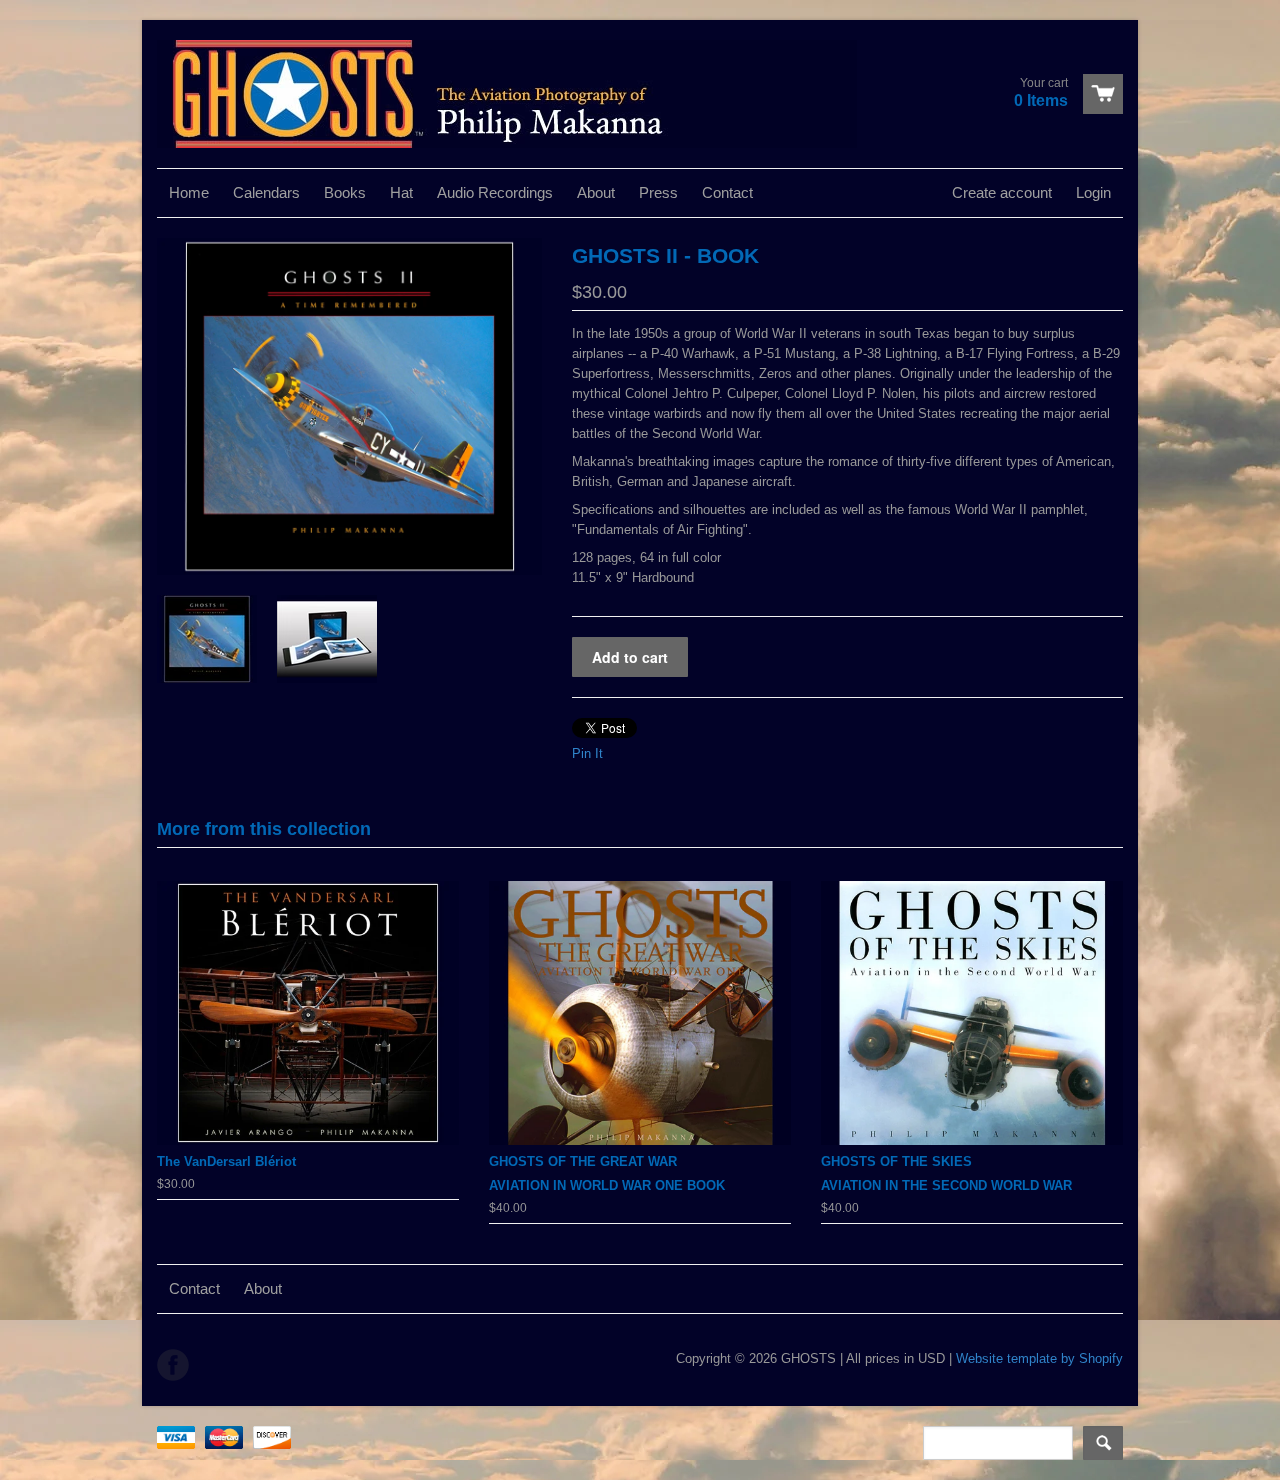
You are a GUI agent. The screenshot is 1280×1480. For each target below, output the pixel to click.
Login (1093, 192)
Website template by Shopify (1039, 1358)
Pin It (587, 753)
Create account (1002, 192)
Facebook (173, 1365)
